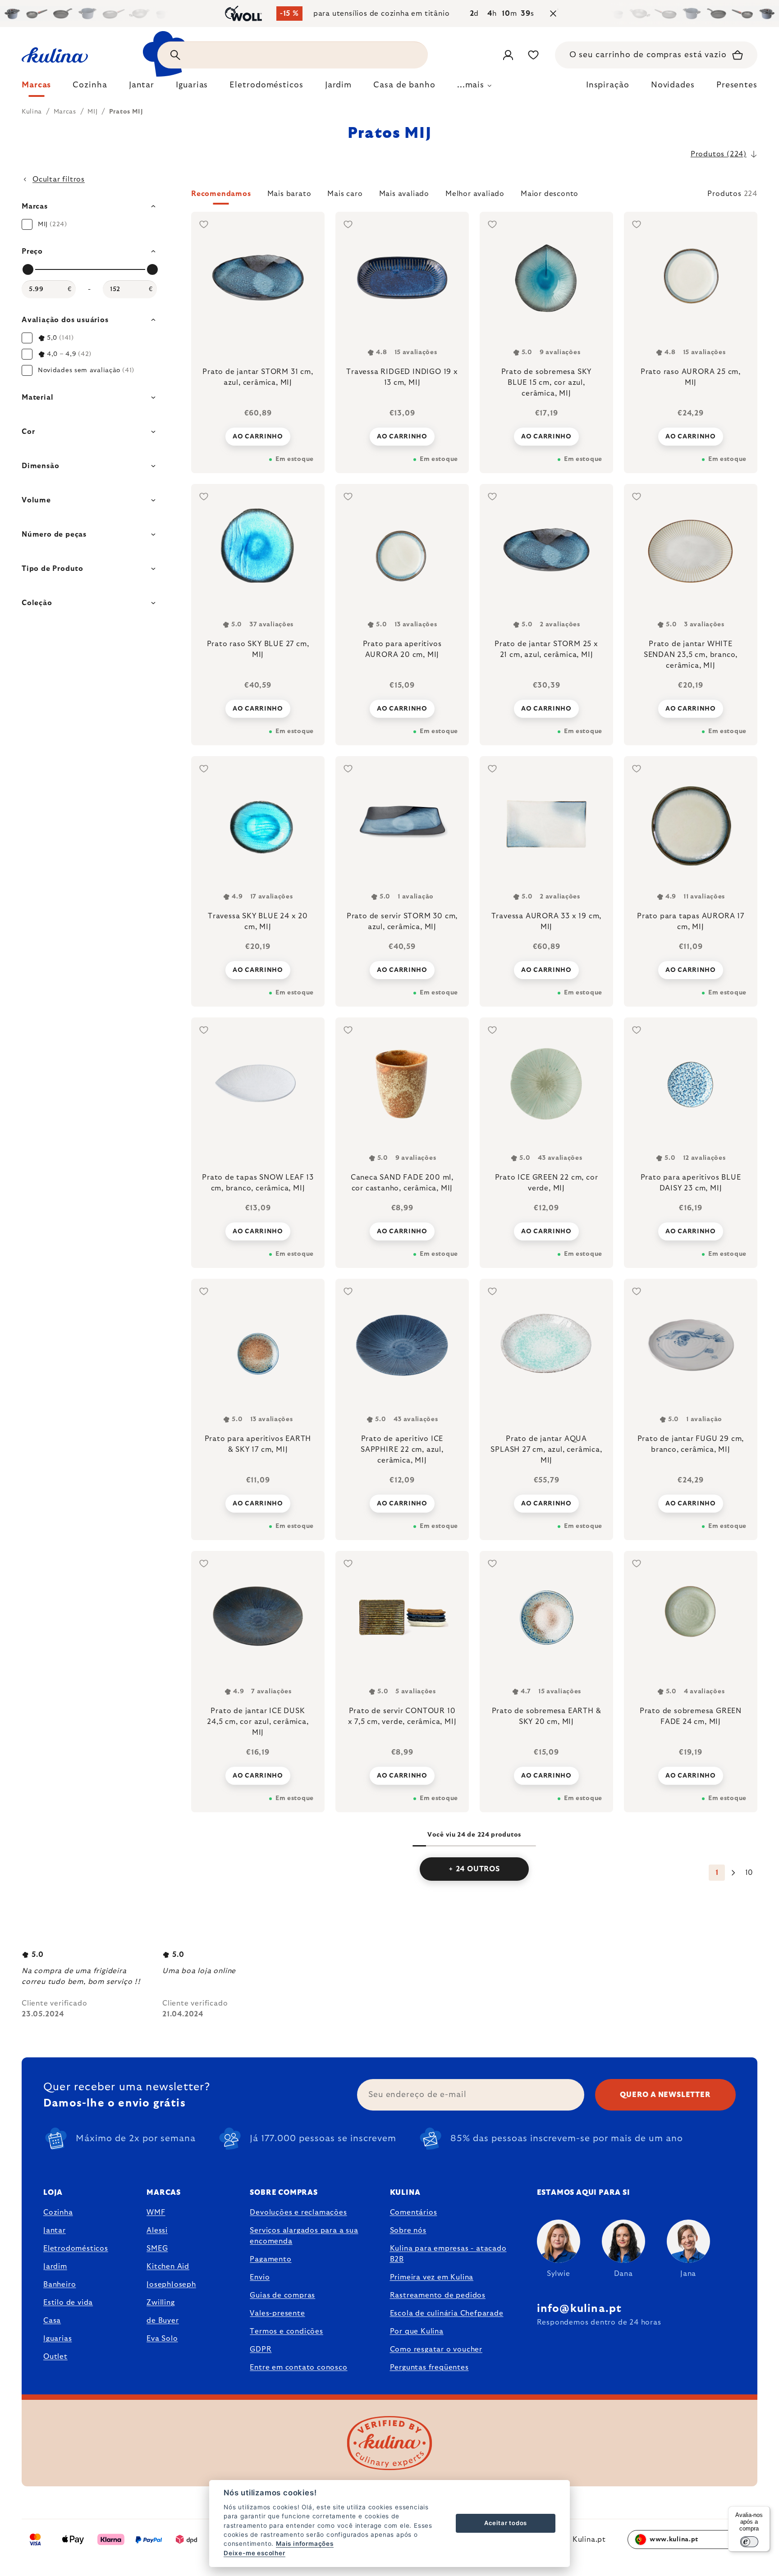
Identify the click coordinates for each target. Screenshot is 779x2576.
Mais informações (305, 2544)
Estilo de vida (68, 2302)
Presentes (737, 85)
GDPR (261, 2349)
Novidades (673, 85)
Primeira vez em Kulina (432, 2277)
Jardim (55, 2266)
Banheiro (60, 2284)
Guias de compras (282, 2295)
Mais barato (289, 194)
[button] (474, 196)
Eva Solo (162, 2339)
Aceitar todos (506, 2523)
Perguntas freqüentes (429, 2367)
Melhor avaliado (475, 194)
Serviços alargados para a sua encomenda (304, 2236)
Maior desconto (550, 194)
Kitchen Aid (168, 2266)
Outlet (55, 2357)
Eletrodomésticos (76, 2248)
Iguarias (57, 2339)
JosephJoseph (171, 2284)
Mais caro (345, 194)
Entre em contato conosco (298, 2367)
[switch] (749, 2542)
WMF (156, 2212)
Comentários (414, 2212)
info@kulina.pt (580, 2309)
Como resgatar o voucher (436, 2349)
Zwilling (160, 2302)
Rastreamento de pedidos (438, 2295)
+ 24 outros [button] (474, 1869)
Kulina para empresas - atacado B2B (448, 2254)
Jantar (55, 2230)
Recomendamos (221, 194)
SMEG (157, 2248)
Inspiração (608, 85)
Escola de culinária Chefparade (447, 2313)
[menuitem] (36, 87)
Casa (52, 2321)
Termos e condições (286, 2331)
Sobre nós (408, 2230)
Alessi (157, 2230)
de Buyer (163, 2321)
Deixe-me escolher (254, 2553)
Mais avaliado (404, 194)
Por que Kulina (417, 2331)
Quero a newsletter (665, 2095)
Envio (260, 2277)
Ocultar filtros (59, 179)
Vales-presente (277, 2313)
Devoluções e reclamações (298, 2212)
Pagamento (270, 2259)
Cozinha (58, 2212)
